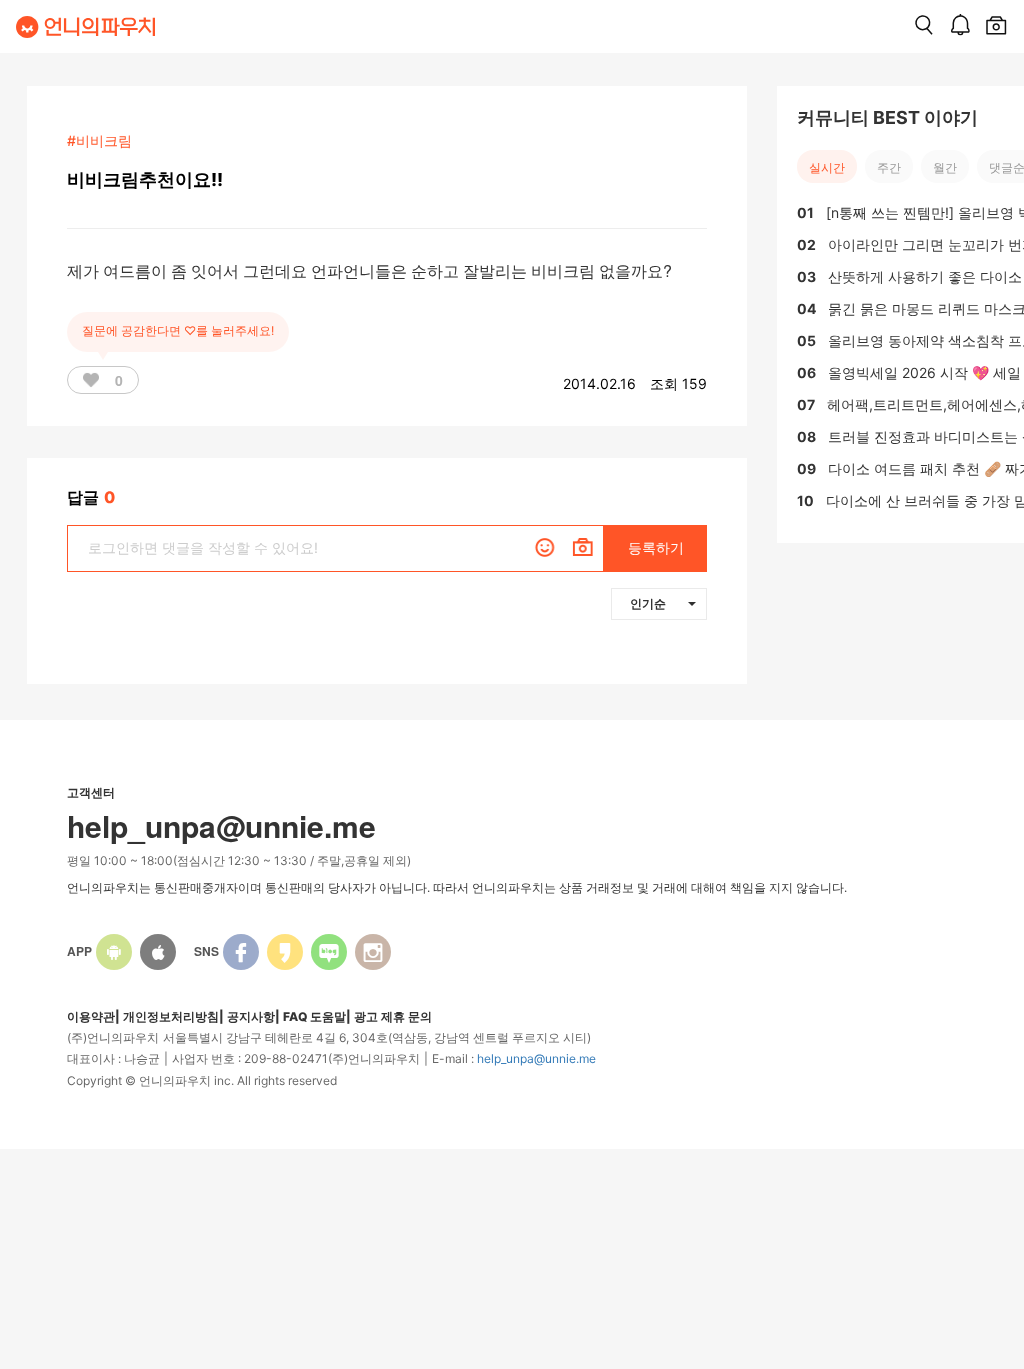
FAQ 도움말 (314, 1016)
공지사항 (251, 1016)
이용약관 (91, 1016)
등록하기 (656, 547)
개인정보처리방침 (171, 1016)
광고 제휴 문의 (393, 1016)
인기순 (648, 603)
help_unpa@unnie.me (536, 1058)
